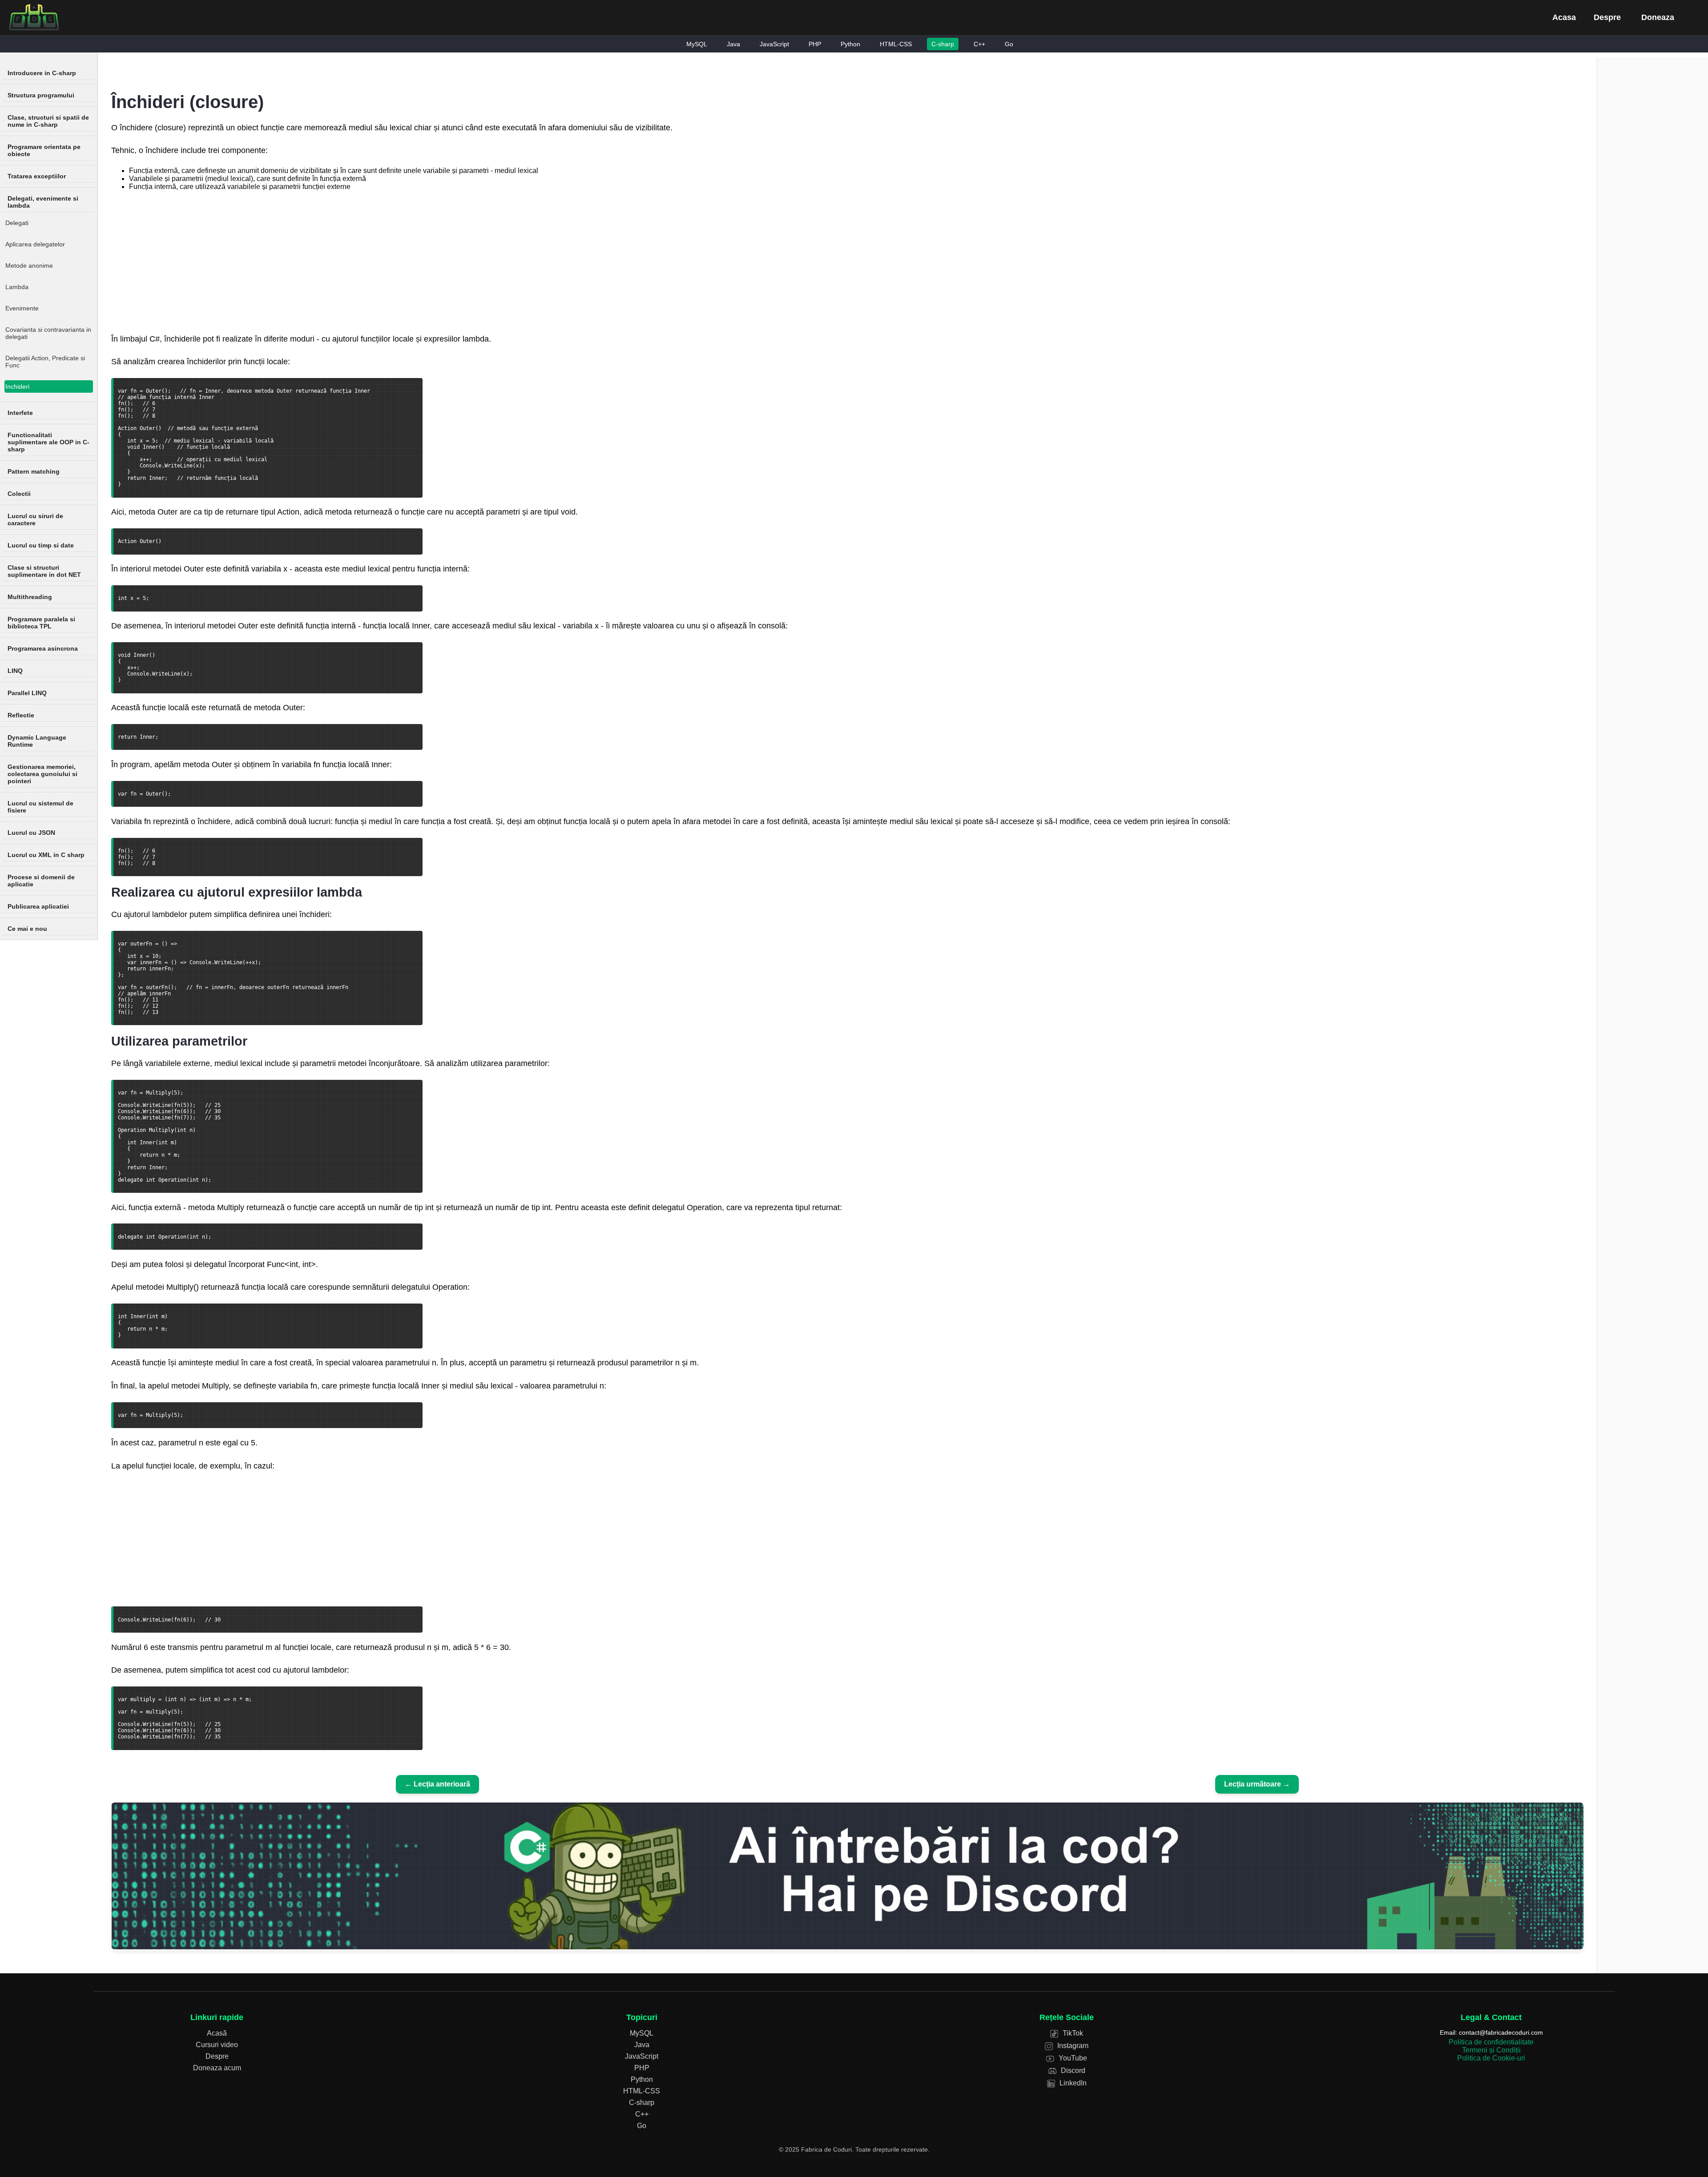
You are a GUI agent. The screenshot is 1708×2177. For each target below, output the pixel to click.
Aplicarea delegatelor (35, 244)
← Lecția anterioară (437, 1784)
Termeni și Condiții (1491, 2050)
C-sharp (943, 44)
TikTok (1072, 2033)
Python (850, 44)
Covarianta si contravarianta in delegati (48, 333)
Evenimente (22, 308)
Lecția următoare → (1257, 1784)
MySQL (697, 44)
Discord (1072, 2070)
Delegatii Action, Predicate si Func (45, 362)
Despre (1607, 17)
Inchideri (17, 386)
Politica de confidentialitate (1491, 2042)
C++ (979, 44)
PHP (815, 44)
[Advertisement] (847, 261)
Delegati (17, 223)
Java (733, 44)
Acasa (1564, 17)
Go (1009, 44)
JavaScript (774, 44)
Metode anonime (29, 266)
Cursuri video (217, 2045)
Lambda (17, 287)
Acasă (217, 2033)
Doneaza (1658, 17)
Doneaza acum (217, 2068)
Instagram (1072, 2046)
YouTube (1072, 2058)
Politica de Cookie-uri (1491, 2058)
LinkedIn (1072, 2083)
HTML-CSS (896, 44)
